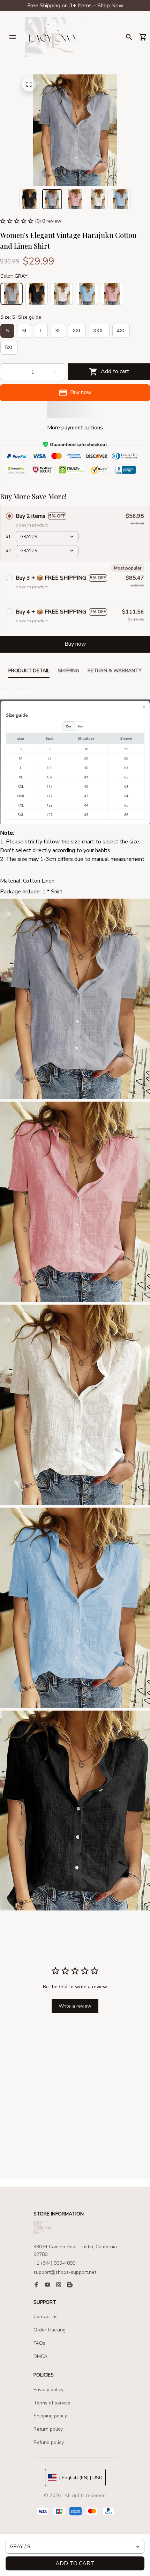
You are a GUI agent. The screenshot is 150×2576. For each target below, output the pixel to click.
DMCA (40, 2356)
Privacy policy (48, 2390)
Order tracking (50, 2330)
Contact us (46, 2317)
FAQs (39, 2343)
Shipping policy (50, 2416)
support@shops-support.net (65, 2272)
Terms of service (52, 2403)
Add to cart (75, 2563)
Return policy (48, 2429)
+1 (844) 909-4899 (54, 2263)
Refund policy (49, 2442)
